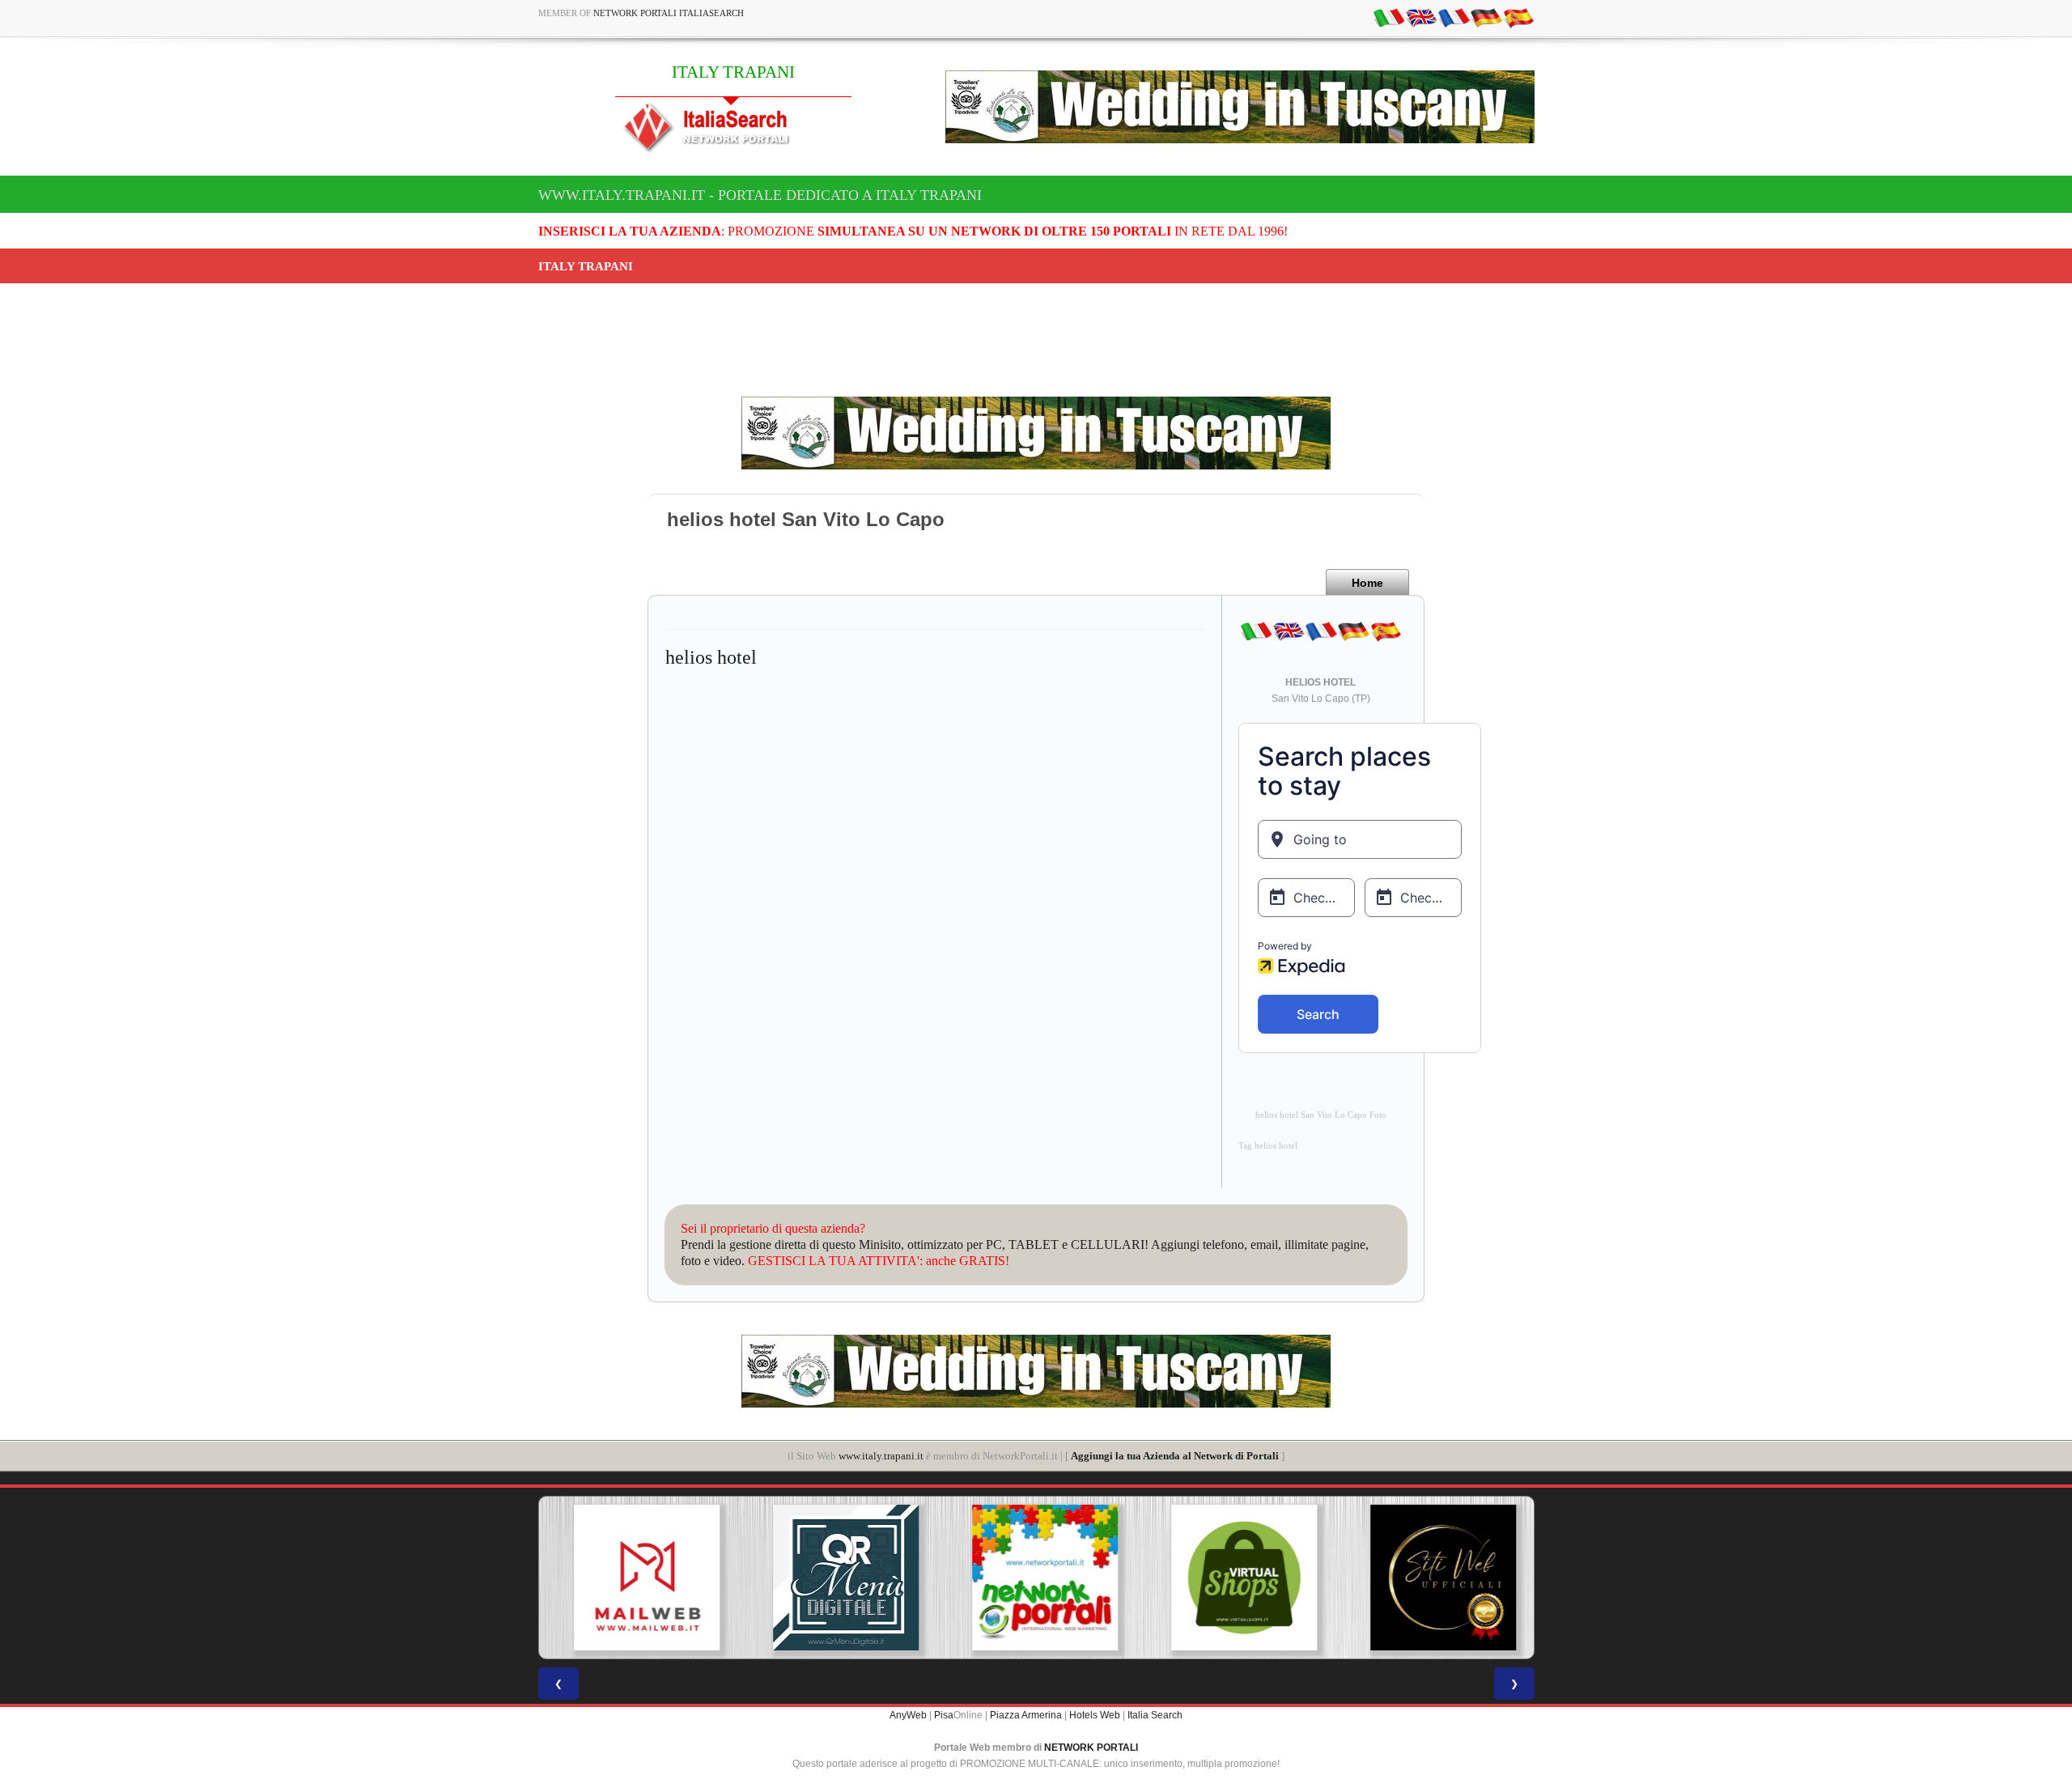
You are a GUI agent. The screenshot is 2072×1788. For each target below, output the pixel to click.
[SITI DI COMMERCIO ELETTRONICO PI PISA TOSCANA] (1235, 1578)
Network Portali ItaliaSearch (669, 13)
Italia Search (1155, 1715)
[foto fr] (1454, 17)
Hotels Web (1095, 1715)
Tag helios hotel (1268, 1146)
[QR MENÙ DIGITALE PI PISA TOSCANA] (837, 1578)
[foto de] (1486, 17)
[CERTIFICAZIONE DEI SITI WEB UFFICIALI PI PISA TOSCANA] (1434, 1578)
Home (1367, 583)
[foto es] (1518, 17)
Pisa (944, 1715)
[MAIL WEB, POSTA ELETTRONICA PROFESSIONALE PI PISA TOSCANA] (638, 1578)
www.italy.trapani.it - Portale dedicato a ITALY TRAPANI (760, 195)
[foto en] (1421, 17)
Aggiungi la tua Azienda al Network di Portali (1175, 1456)
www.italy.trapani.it (881, 1456)
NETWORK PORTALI (1091, 1748)
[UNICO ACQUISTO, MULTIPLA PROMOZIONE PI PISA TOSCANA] (1036, 1578)
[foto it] (1389, 17)
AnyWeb (908, 1715)
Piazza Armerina (1026, 1715)
